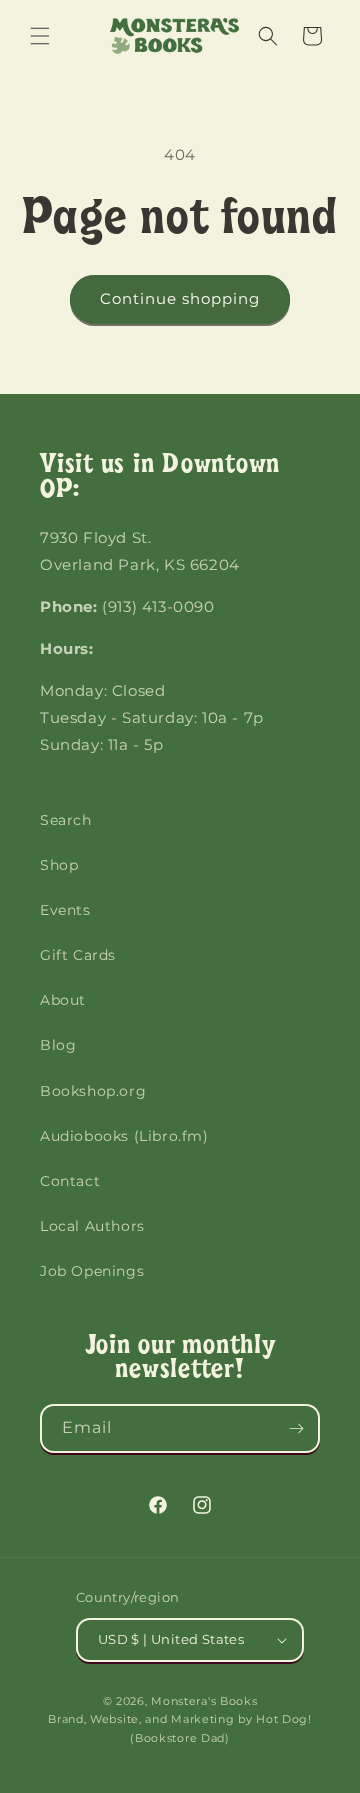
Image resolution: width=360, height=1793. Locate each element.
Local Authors (92, 1226)
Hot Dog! (284, 1719)
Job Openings (92, 1271)
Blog (58, 1045)
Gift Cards (78, 955)
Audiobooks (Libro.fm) (124, 1136)
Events (65, 910)
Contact (70, 1181)
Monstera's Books (204, 1701)
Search (66, 820)
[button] (40, 36)
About (63, 1000)
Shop (59, 865)
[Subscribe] (296, 1428)
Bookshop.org (93, 1091)
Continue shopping (180, 298)
